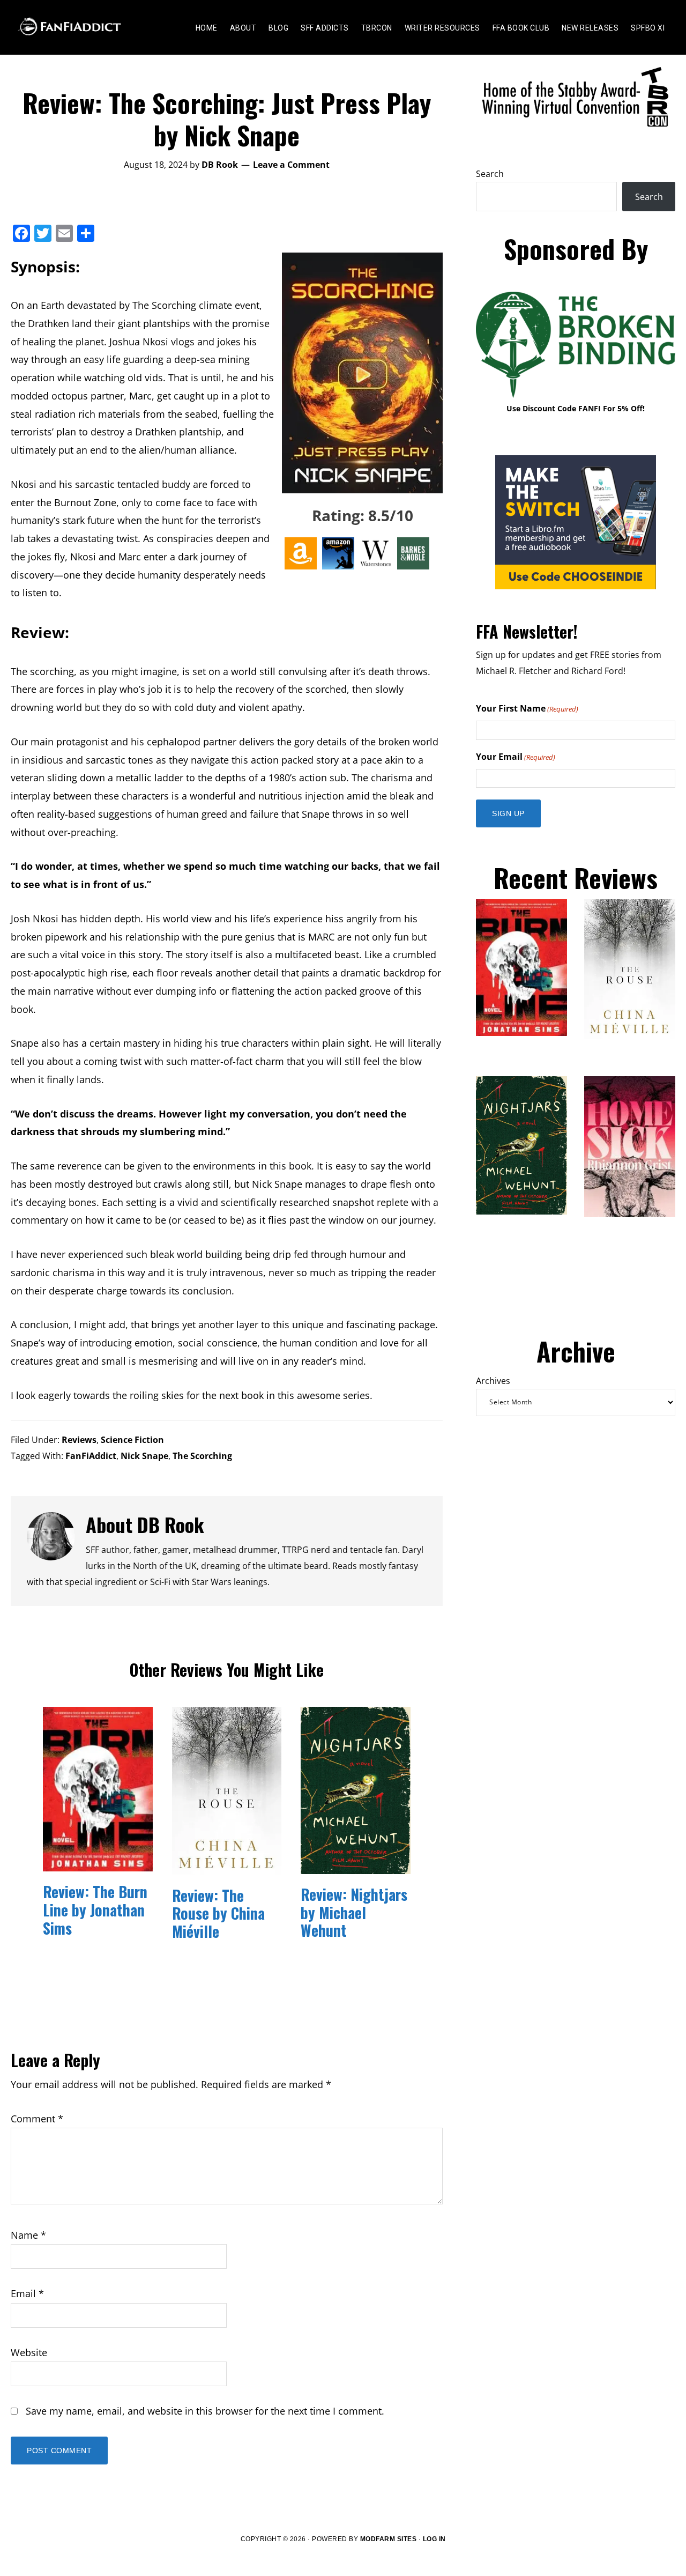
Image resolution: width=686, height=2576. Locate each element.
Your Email (516, 757)
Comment (37, 2119)
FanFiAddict (91, 1456)
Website (29, 2352)
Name (28, 2235)
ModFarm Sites (389, 2539)
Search (490, 174)
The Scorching (202, 1456)
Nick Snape (144, 1456)
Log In (434, 2539)
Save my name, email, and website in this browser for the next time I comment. (205, 2411)
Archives (493, 1381)
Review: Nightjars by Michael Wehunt (354, 1912)
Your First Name (527, 708)
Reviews (79, 1440)
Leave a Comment (291, 165)
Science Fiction (132, 1440)
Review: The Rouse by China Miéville (218, 1913)
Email (27, 2293)
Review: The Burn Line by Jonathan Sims (95, 1909)
